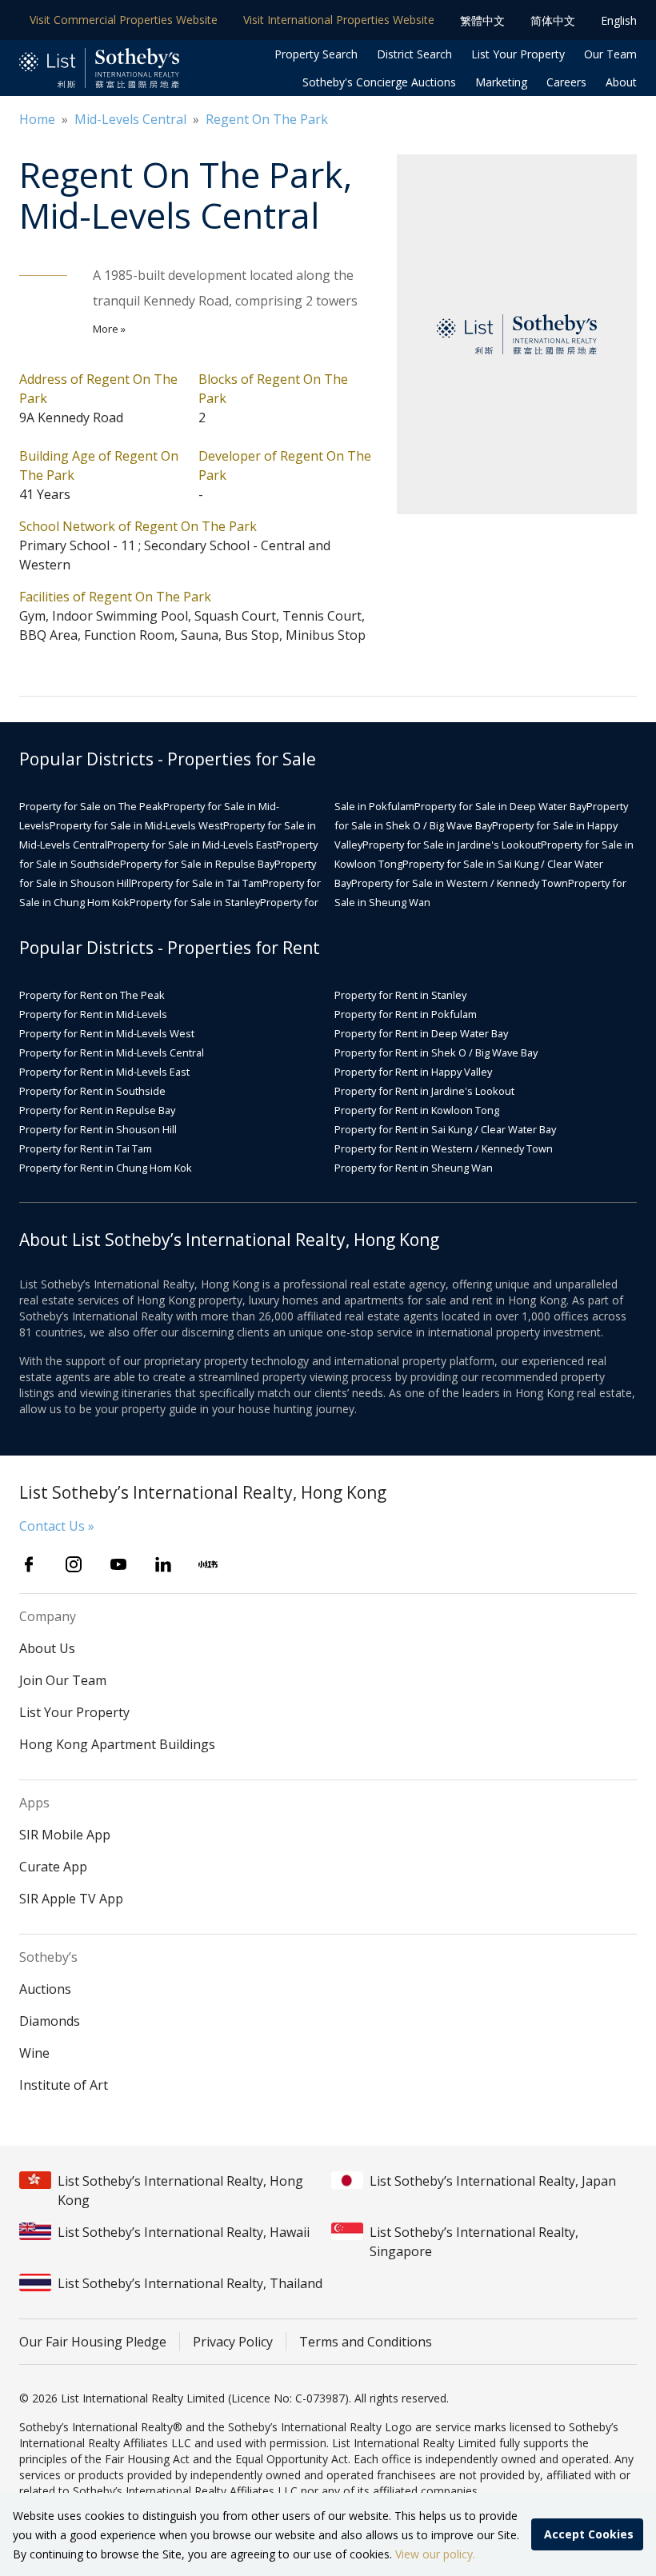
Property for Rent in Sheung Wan (414, 1168)
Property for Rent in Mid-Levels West (107, 1033)
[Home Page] (99, 68)
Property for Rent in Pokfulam (406, 1014)
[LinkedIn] (163, 1564)
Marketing (501, 82)
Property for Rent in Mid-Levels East (104, 1072)
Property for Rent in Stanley (400, 995)
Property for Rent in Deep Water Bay (421, 1033)
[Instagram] (74, 1564)
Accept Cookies (589, 2534)
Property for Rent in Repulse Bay (97, 1110)
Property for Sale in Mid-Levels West (136, 825)
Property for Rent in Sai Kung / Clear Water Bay (445, 1129)
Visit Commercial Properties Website (124, 20)
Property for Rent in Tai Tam (86, 1148)
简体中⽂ (553, 20)
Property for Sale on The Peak (91, 806)
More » (109, 329)
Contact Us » (57, 1526)
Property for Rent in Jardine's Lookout (424, 1091)
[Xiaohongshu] (208, 1564)
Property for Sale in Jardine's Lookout (452, 845)
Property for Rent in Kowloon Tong (417, 1110)
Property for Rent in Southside (92, 1091)
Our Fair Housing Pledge (93, 2342)
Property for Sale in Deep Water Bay (500, 806)
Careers (566, 82)
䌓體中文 (482, 20)
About (621, 82)
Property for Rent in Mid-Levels (93, 1014)
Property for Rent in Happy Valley (413, 1072)
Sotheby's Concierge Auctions (379, 82)
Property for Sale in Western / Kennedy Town (460, 883)
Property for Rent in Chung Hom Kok (106, 1168)
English (619, 20)
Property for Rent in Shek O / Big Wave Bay (436, 1052)
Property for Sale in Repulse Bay (197, 864)
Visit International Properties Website (339, 20)
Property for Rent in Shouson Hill (98, 1129)
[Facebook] (29, 1564)
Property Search (316, 54)
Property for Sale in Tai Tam (197, 883)
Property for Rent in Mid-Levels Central (112, 1052)
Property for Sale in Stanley (195, 902)
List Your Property (518, 54)
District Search (414, 54)
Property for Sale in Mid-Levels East (192, 845)
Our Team (610, 54)
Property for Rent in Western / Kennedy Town (444, 1148)
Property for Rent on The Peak (92, 995)
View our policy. (435, 2554)
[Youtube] (118, 1564)
